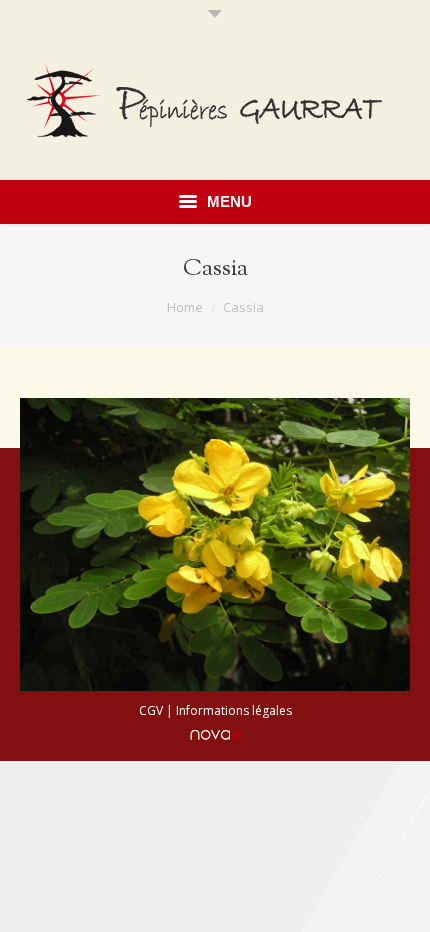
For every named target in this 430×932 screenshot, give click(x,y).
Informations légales (234, 710)
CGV (151, 710)
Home (185, 307)
